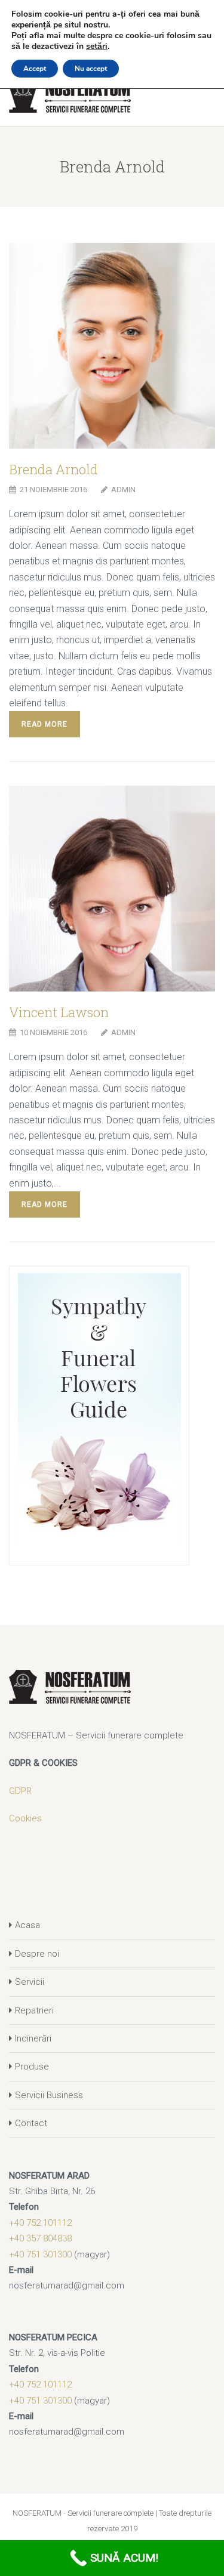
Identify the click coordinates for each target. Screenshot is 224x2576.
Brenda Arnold (53, 469)
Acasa (27, 1925)
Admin (123, 489)
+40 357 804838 (40, 2238)
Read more (45, 724)
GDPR (20, 1791)
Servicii (30, 1982)
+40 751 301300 (40, 2254)
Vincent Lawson (59, 1012)
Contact (31, 2123)
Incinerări (33, 2038)
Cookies (25, 1818)
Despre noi (37, 1954)
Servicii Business (49, 2095)
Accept (35, 69)
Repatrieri (34, 2010)
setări (97, 47)
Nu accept (91, 69)
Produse (32, 2067)
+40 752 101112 (40, 2223)
